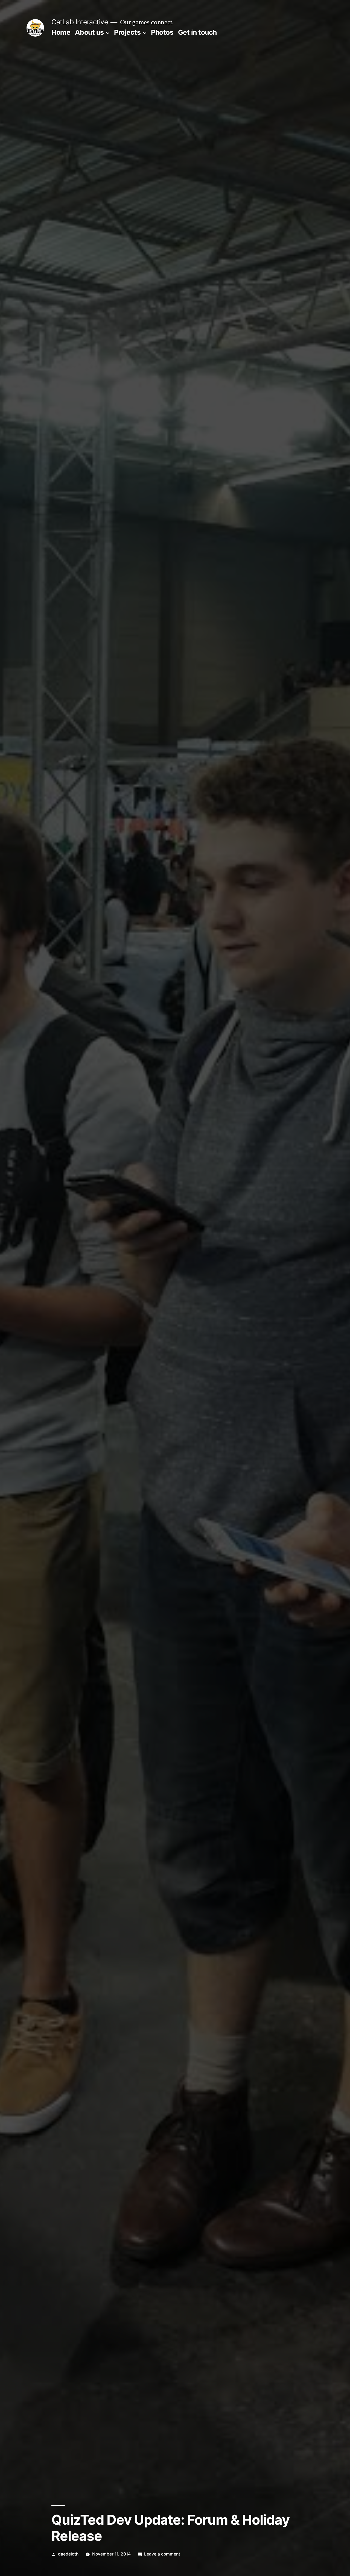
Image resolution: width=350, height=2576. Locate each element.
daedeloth (68, 2554)
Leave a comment (162, 2554)
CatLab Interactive (80, 22)
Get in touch (197, 32)
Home (61, 32)
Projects (127, 32)
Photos (162, 32)
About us (89, 32)
